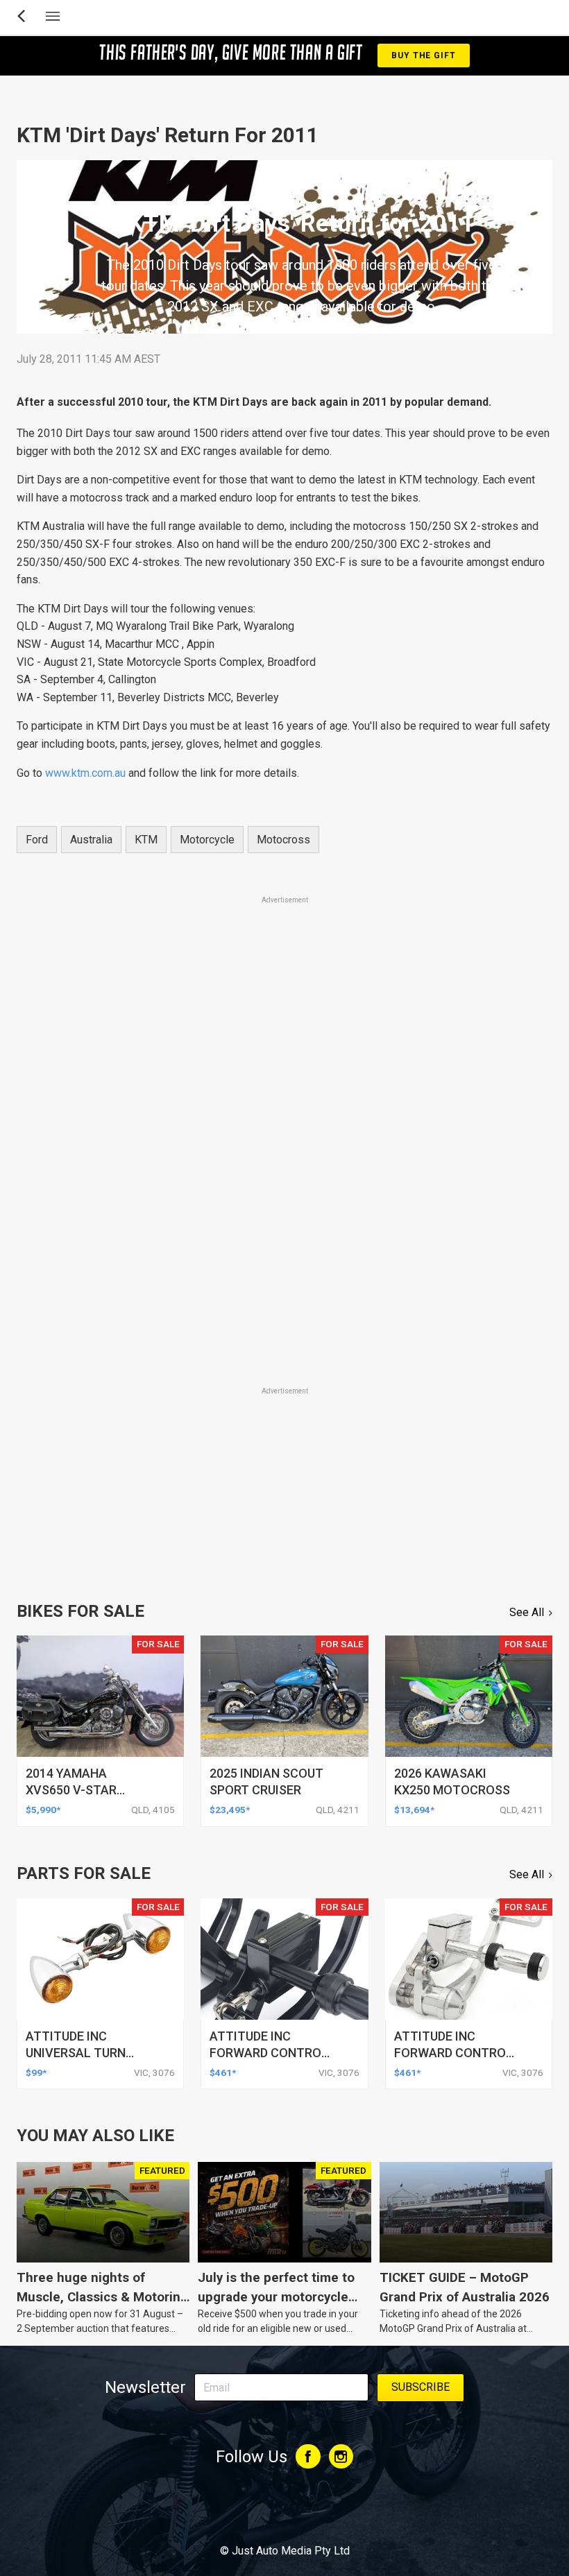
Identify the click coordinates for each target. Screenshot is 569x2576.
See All (527, 1612)
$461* (223, 2072)
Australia (91, 840)
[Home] (284, 2513)
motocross (283, 840)
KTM (146, 840)
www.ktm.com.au (85, 773)
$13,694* (414, 1810)
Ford (37, 840)
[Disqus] (284, 1190)
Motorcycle (207, 840)
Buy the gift (423, 55)
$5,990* (43, 1810)
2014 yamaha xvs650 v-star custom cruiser (77, 1790)
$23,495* (230, 1810)
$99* (36, 2072)
